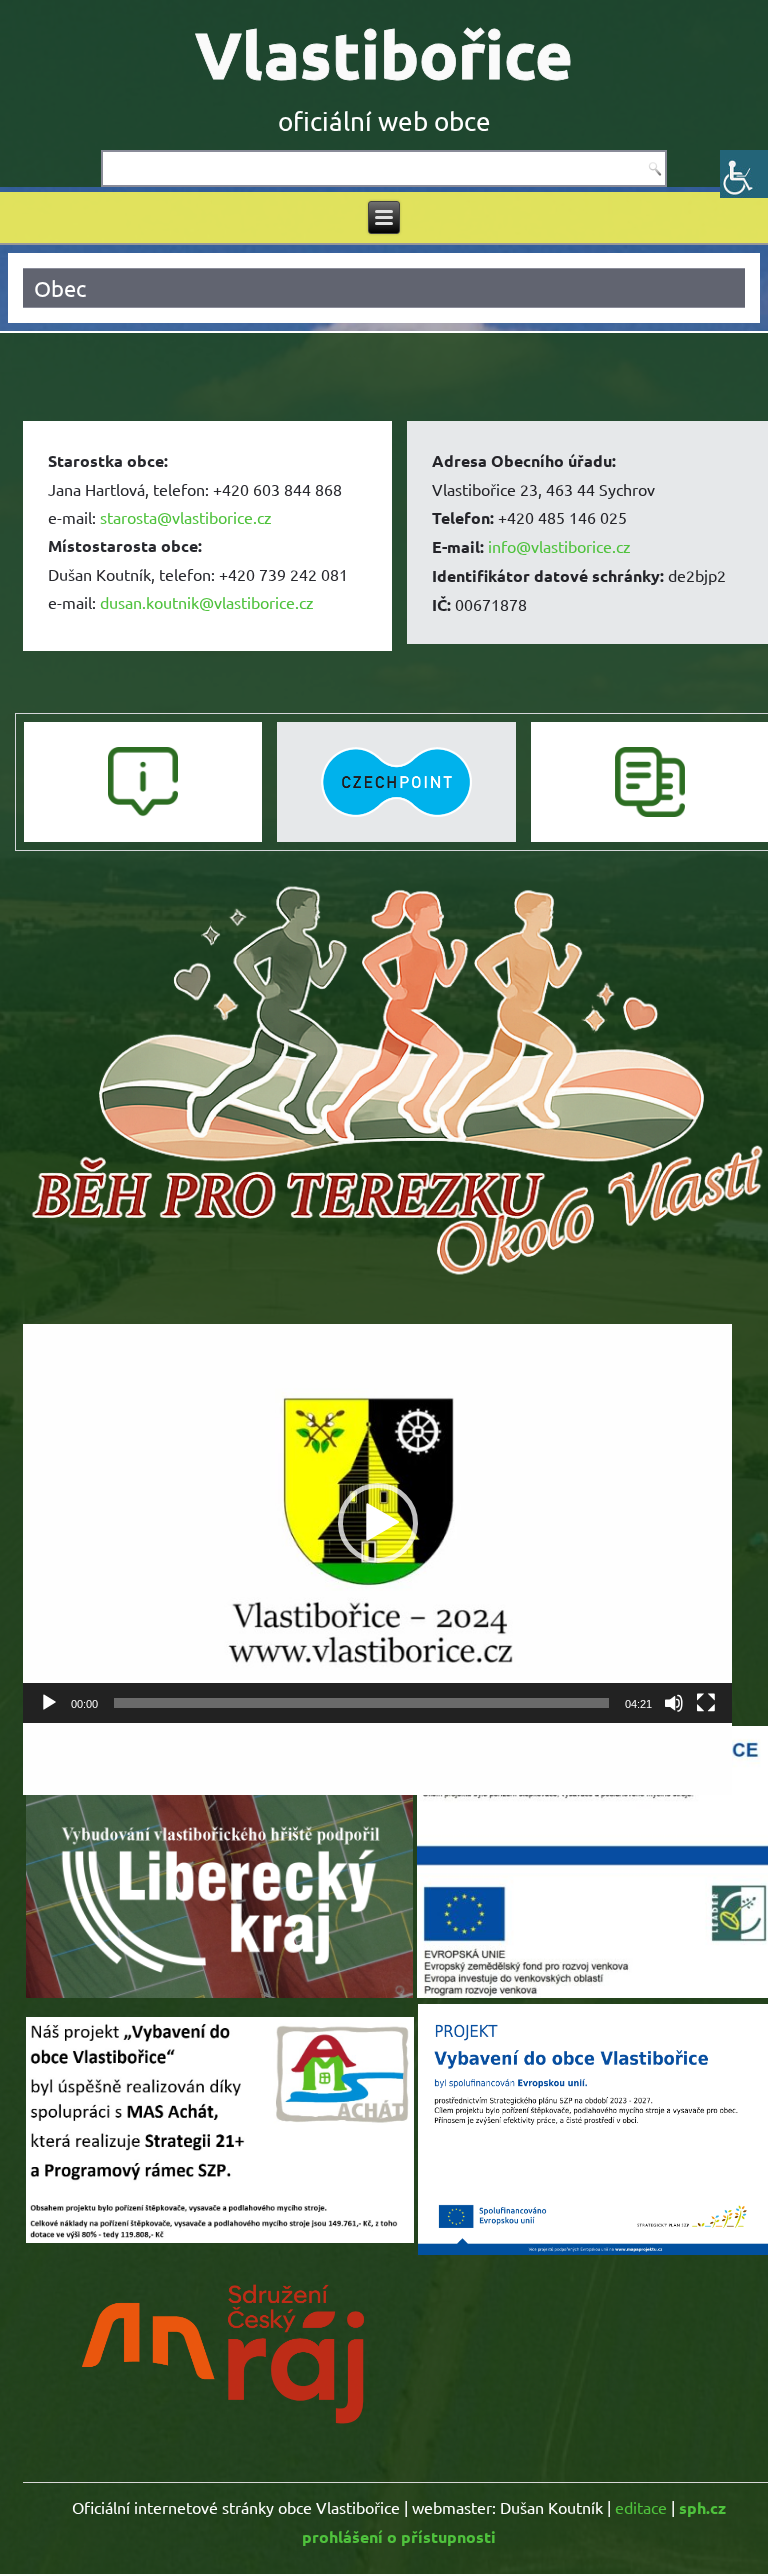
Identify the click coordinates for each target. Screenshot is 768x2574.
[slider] (361, 1703)
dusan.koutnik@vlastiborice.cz (207, 602)
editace (641, 2507)
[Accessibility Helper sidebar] (744, 174)
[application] (377, 1523)
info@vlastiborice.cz (559, 546)
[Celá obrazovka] (706, 1703)
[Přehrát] (49, 1703)
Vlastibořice (384, 54)
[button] (378, 1523)
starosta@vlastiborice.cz (186, 517)
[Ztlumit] (674, 1703)
